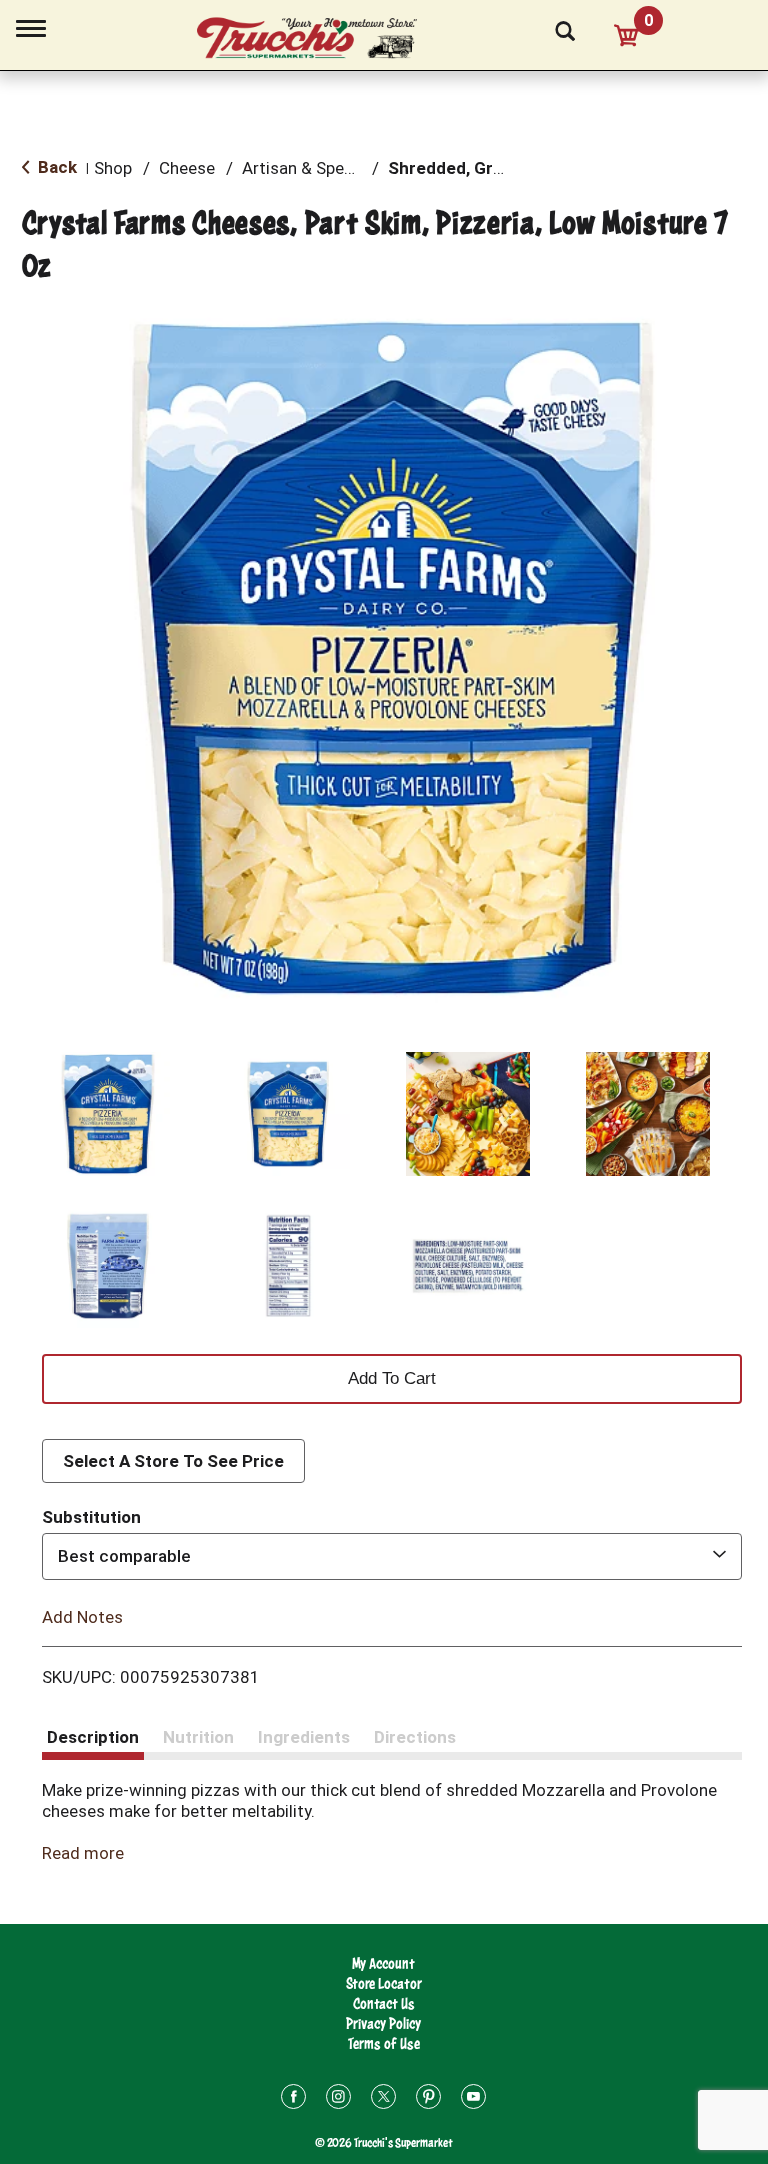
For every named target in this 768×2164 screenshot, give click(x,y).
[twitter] (383, 2099)
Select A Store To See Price (173, 1461)
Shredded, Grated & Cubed (494, 168)
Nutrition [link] (198, 1737)
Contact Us (384, 2003)
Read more (83, 1853)
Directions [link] (415, 1737)
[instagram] (338, 2099)
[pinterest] (428, 2099)
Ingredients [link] (304, 1737)
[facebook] (293, 2099)
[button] (108, 1114)
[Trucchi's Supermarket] (318, 39)
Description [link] (93, 1737)
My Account (383, 1963)
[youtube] (473, 2099)
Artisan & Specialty (313, 168)
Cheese (187, 168)
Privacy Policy (383, 2023)
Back (55, 167)
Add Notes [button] (82, 1616)
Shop (113, 168)
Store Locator (384, 1983)
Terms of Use (384, 2043)
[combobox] (392, 1556)
